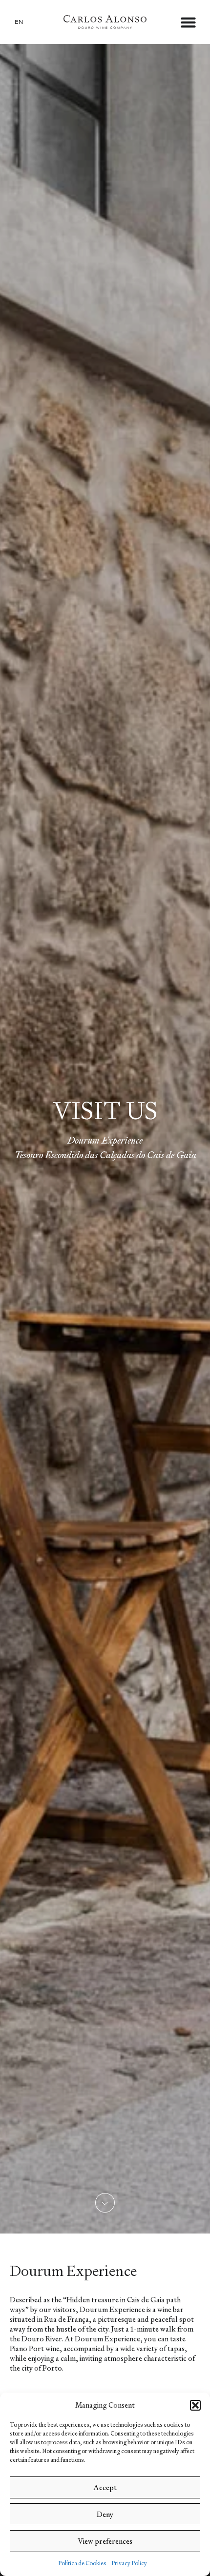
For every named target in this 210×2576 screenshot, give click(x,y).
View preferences (105, 2541)
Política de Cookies (82, 2563)
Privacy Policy (129, 2563)
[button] (195, 2405)
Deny (105, 2514)
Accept (105, 2487)
